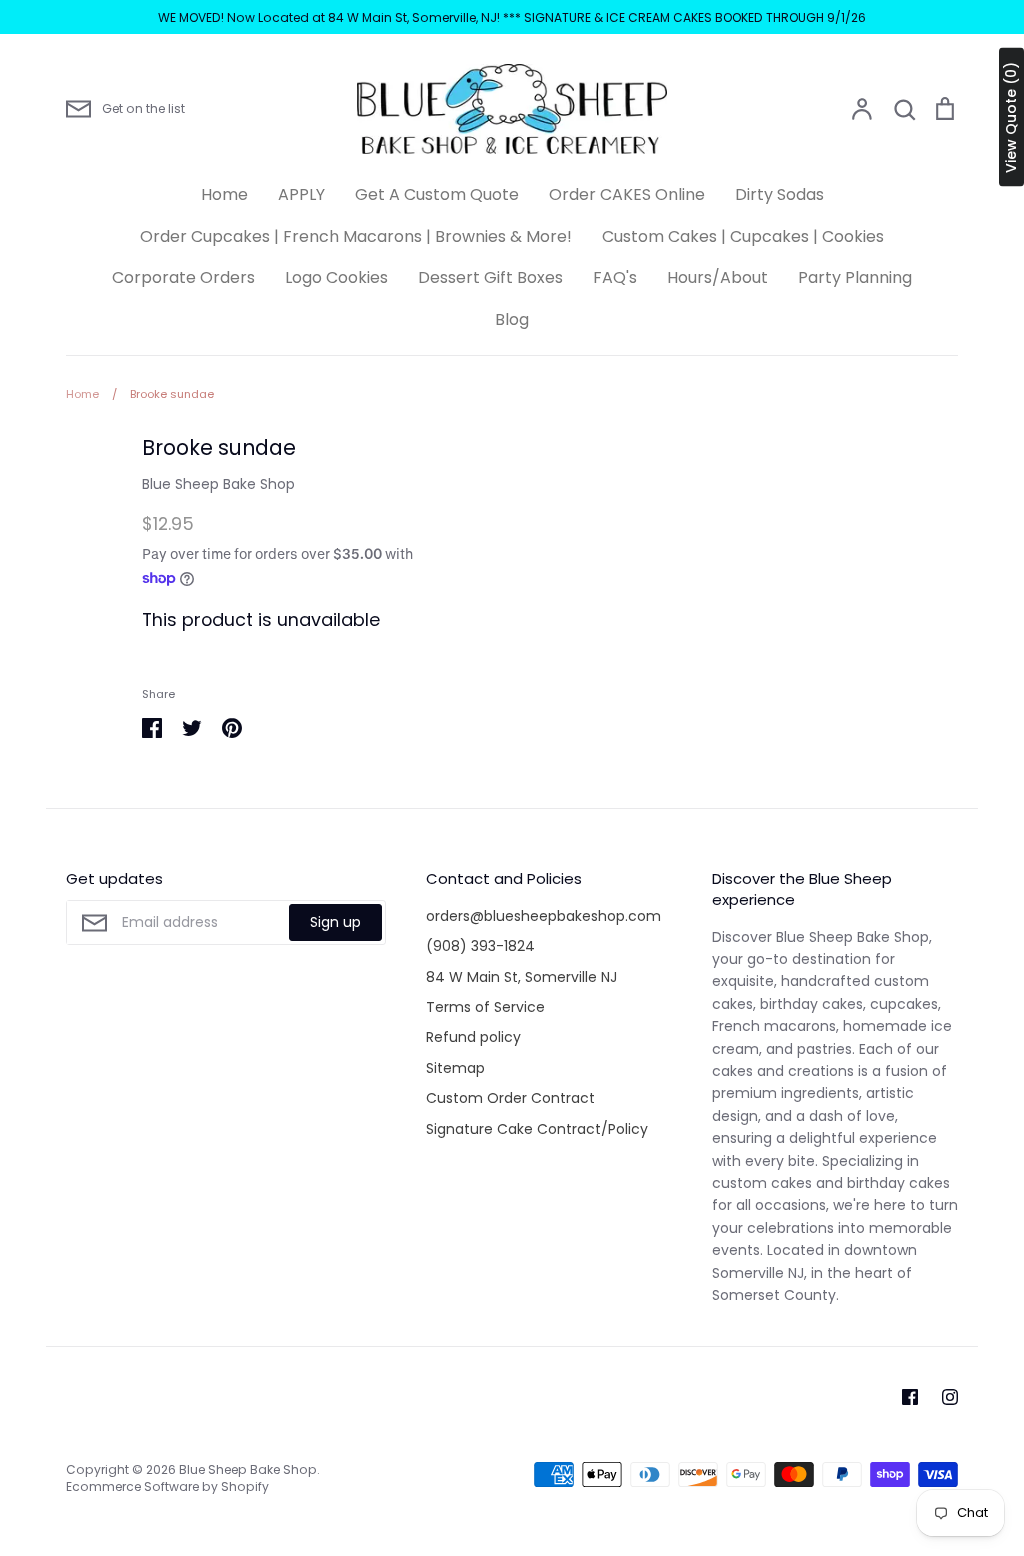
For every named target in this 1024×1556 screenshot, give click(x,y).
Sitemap (455, 1068)
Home (224, 194)
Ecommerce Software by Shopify (167, 1486)
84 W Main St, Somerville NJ (521, 977)
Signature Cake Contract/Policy (537, 1129)
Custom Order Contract (510, 1098)
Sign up (335, 922)
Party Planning (855, 277)
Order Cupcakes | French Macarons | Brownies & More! (356, 236)
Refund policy (473, 1037)
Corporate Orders (183, 277)
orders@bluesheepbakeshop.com (543, 916)
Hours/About (717, 277)
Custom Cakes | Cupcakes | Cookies (743, 236)
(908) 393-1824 (480, 946)
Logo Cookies (336, 277)
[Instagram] (950, 1397)
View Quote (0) (1011, 117)
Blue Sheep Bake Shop (218, 484)
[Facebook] (910, 1397)
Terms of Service (485, 1007)
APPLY (301, 194)
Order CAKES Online (627, 194)
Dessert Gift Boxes (490, 277)
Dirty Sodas (779, 194)
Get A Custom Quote (437, 194)
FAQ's (615, 277)
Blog (512, 319)
